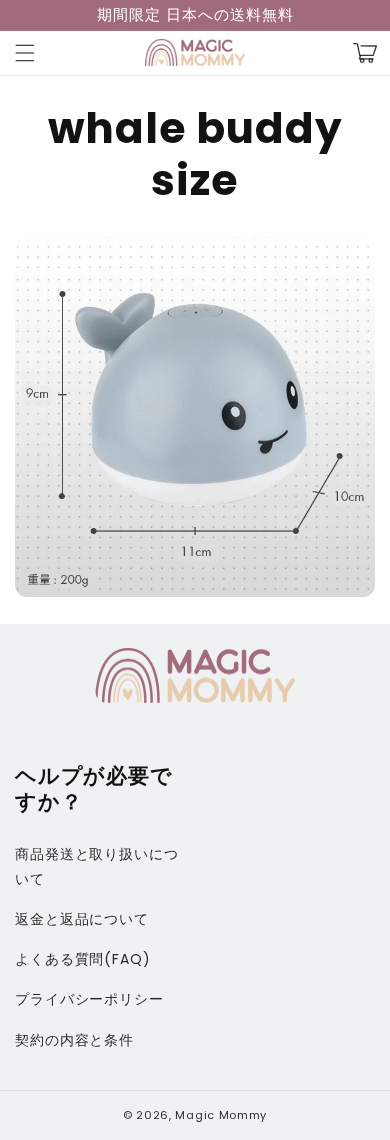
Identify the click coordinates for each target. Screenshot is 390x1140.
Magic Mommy (221, 1115)
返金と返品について (82, 919)
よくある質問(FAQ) (83, 959)
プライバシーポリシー (89, 999)
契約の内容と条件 (74, 1040)
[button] (25, 53)
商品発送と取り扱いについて (97, 866)
